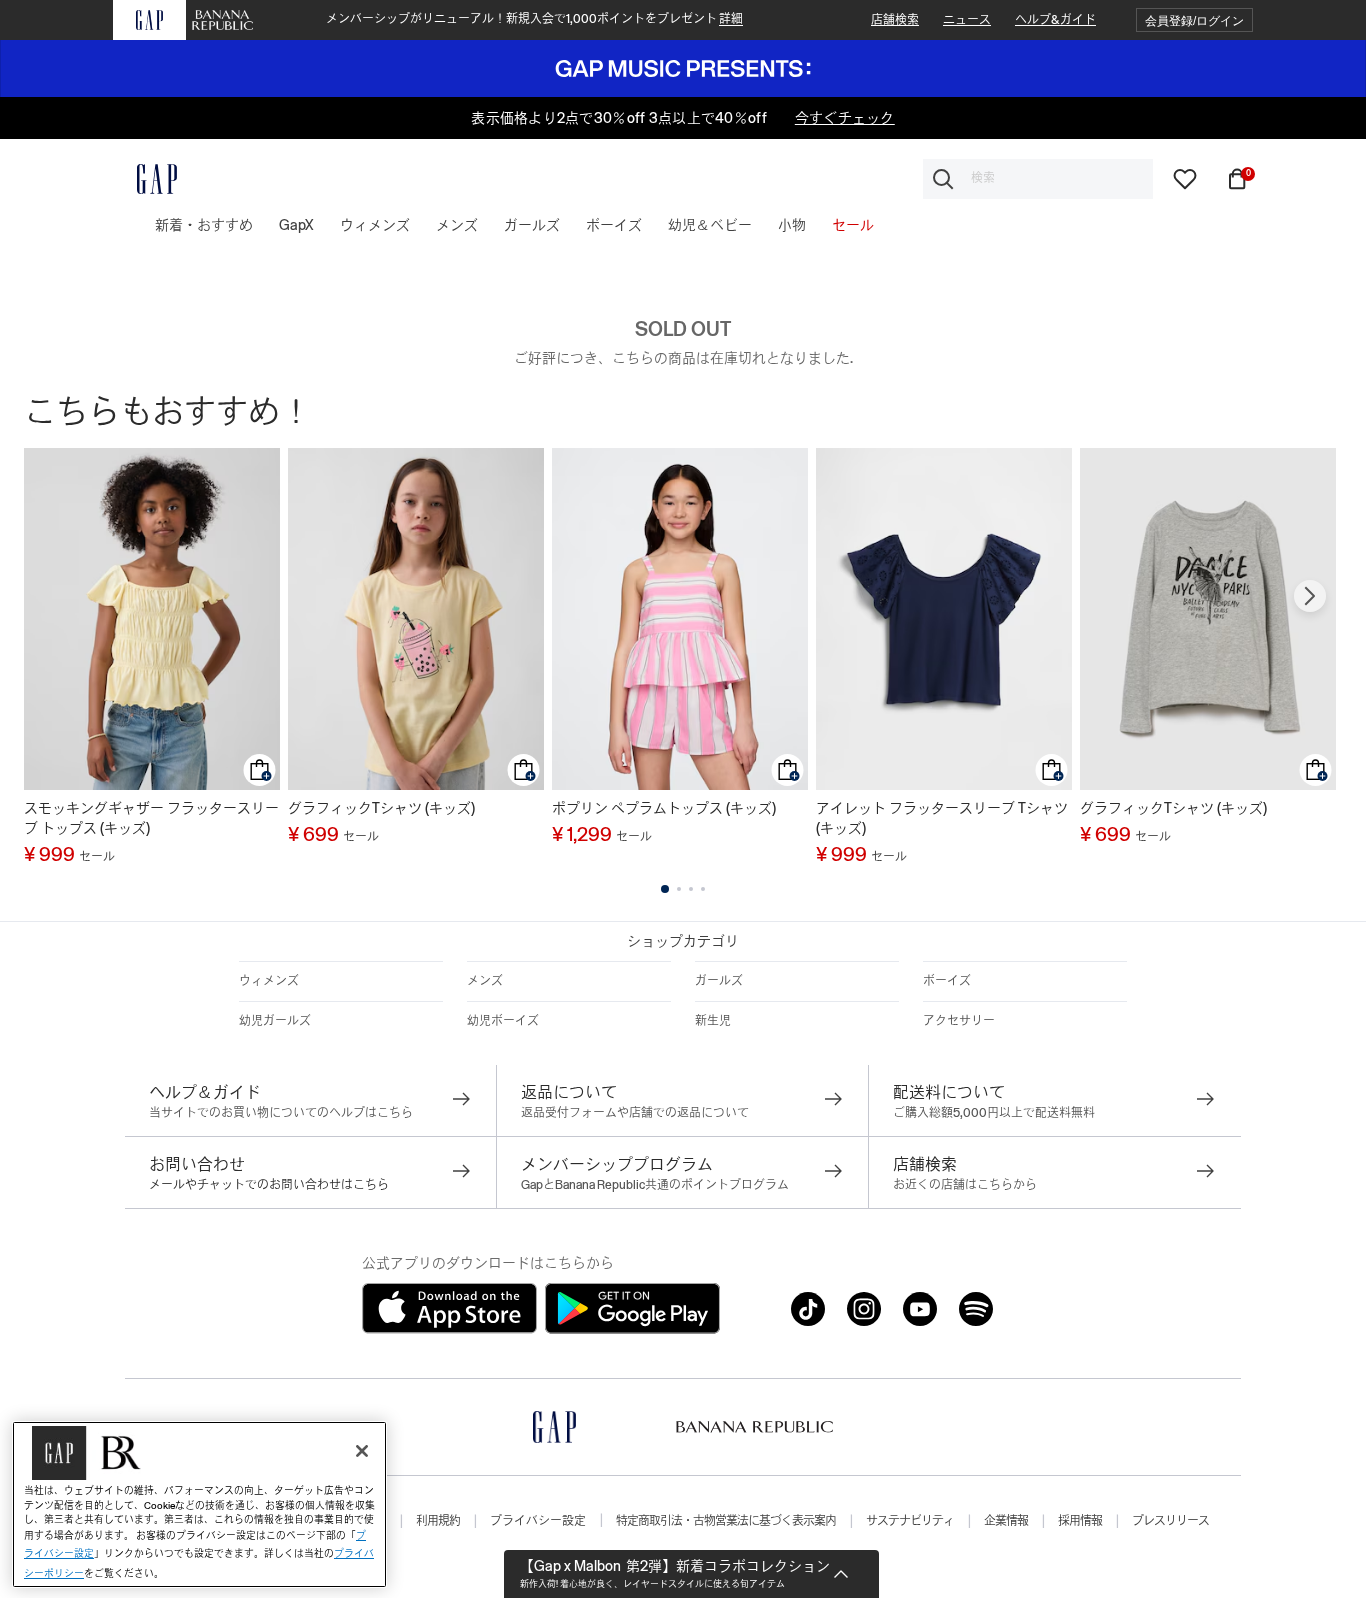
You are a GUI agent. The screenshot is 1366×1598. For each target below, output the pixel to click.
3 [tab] (691, 889)
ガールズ (719, 981)
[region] (199, 1504)
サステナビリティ (910, 1521)
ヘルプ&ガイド (1055, 20)
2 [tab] (679, 889)
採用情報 (1080, 1521)
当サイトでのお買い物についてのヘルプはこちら (281, 1113)
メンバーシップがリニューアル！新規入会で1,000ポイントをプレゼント (534, 19)
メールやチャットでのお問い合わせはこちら (269, 1185)
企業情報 (1006, 1521)
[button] (1194, 20)
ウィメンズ (269, 981)
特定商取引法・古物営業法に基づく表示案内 (726, 1521)
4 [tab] (703, 889)
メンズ (485, 981)
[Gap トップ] (145, 179)
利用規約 (438, 1521)
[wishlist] (1185, 177)
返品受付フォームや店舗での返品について (635, 1113)
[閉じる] (362, 1451)
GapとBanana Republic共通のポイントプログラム (655, 1185)
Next (1310, 596)
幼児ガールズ (275, 1021)
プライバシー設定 (538, 1521)
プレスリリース (1170, 1521)
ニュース (967, 20)
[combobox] (1038, 179)
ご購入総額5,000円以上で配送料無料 (994, 1113)
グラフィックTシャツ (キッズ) (381, 808)
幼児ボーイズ (503, 1021)
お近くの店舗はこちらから (965, 1185)
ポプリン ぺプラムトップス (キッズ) (664, 808)
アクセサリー (959, 1021)
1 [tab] (665, 889)
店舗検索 (895, 20)
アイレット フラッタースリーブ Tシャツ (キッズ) (942, 818)
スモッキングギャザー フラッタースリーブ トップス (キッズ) (151, 818)
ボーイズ (947, 981)
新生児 (713, 1021)
